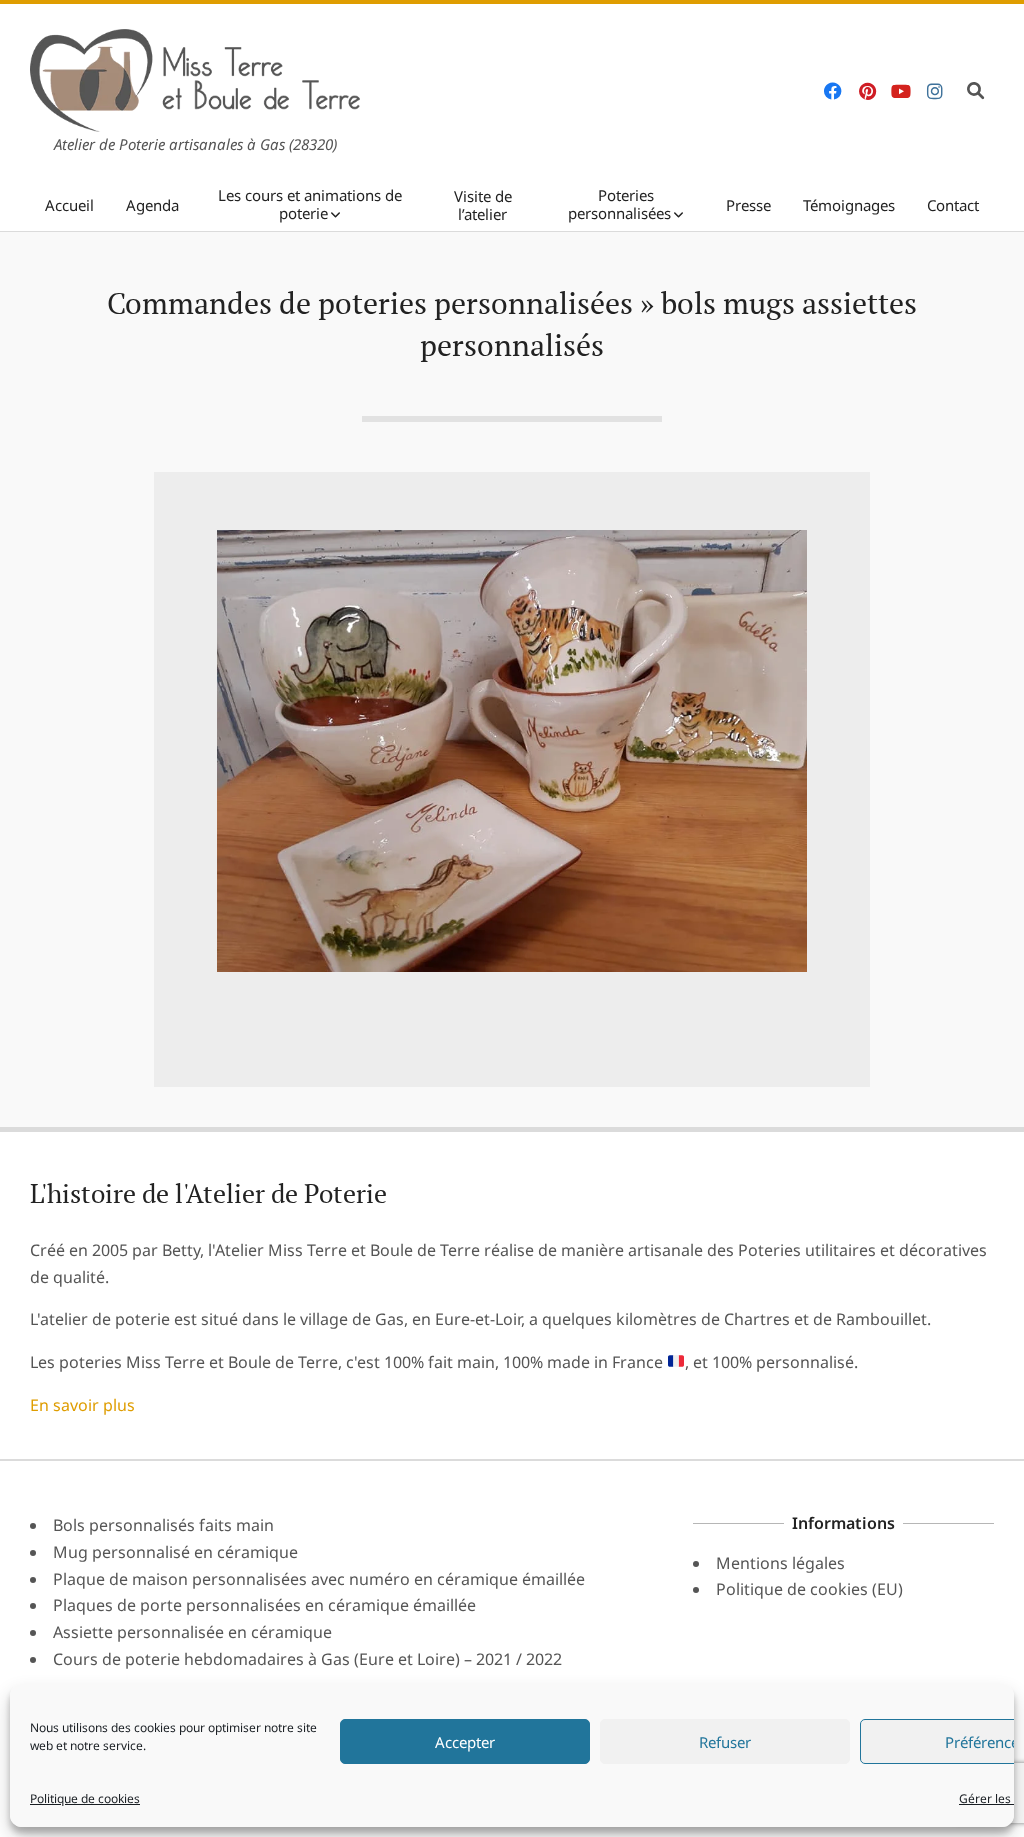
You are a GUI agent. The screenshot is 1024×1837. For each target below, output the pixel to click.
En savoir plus (82, 1405)
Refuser (725, 1742)
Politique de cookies (85, 1798)
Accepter (465, 1742)
